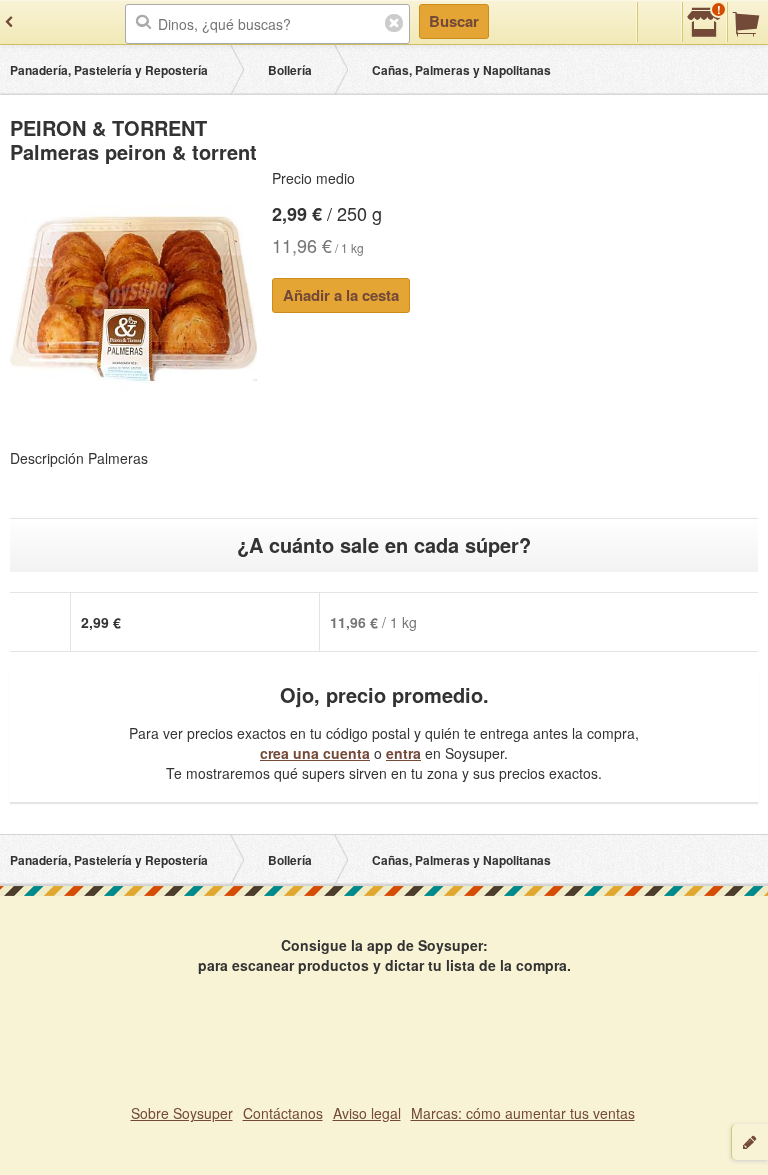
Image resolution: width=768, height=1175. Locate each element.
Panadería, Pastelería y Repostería (109, 70)
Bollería (290, 70)
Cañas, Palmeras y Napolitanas (461, 70)
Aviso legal (367, 1113)
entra (403, 753)
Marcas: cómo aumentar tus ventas (523, 1113)
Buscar (454, 21)
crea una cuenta (315, 753)
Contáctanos (283, 1113)
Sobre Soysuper (182, 1113)
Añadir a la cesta (341, 295)
